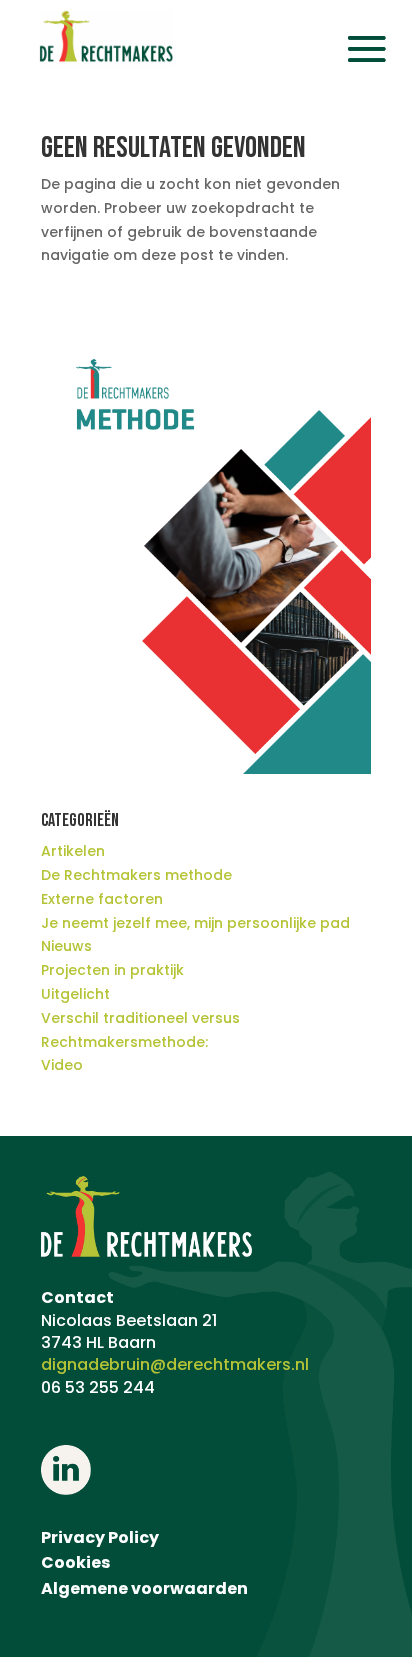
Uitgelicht (75, 994)
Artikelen (73, 851)
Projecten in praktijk (112, 970)
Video (62, 1065)
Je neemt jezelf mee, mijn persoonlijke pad (195, 923)
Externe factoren (102, 899)
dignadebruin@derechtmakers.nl (175, 1364)
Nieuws (66, 946)
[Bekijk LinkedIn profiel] (65, 1490)
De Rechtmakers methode (136, 875)
